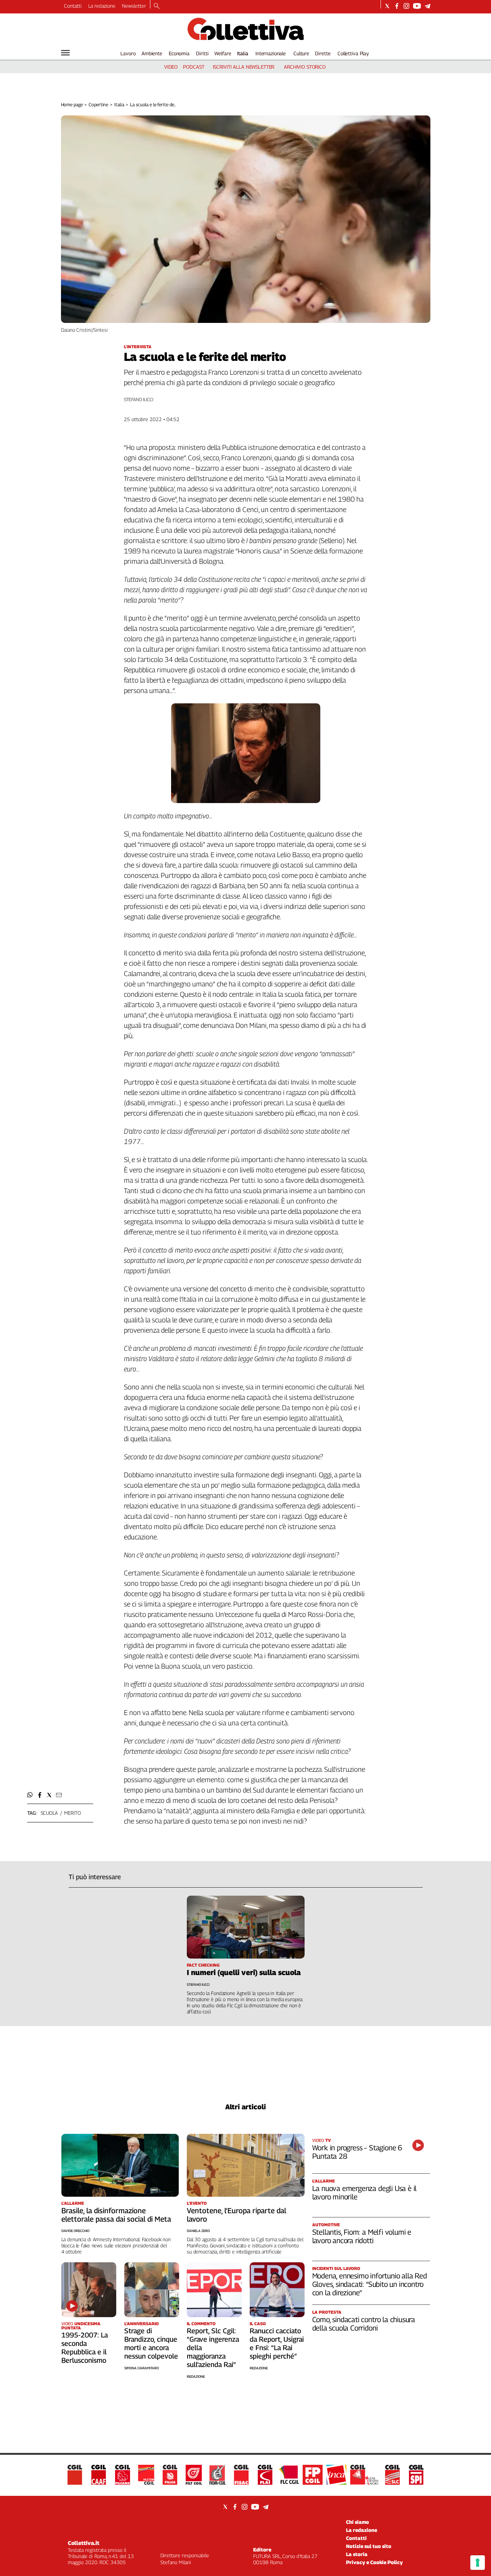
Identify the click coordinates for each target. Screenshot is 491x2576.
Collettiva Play (353, 53)
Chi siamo (358, 2522)
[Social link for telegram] (428, 6)
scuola (49, 1813)
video (171, 67)
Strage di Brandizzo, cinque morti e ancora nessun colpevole (151, 2343)
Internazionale (271, 53)
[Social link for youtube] (417, 6)
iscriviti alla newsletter (244, 67)
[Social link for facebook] (397, 6)
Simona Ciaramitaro (142, 2368)
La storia (357, 2554)
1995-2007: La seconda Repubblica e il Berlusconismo (85, 2348)
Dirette (323, 53)
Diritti (202, 53)
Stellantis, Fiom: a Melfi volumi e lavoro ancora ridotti (362, 2236)
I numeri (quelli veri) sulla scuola (244, 1972)
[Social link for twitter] (387, 6)
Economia (179, 53)
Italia (243, 53)
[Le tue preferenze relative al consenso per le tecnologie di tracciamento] (478, 2563)
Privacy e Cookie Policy (374, 2562)
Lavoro (128, 53)
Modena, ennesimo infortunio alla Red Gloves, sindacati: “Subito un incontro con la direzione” (370, 2284)
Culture (301, 53)
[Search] (157, 7)
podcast (194, 67)
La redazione (102, 6)
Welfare (223, 53)
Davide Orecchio (75, 2231)
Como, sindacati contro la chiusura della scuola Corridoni (364, 2324)
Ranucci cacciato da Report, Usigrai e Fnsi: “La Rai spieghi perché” (277, 2343)
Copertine (98, 105)
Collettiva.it (84, 2543)
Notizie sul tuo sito (369, 2546)
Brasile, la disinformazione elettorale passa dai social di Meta (116, 2215)
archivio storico (305, 67)
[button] (30, 1795)
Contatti (73, 6)
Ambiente (152, 53)
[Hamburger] (65, 53)
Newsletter (134, 6)
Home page (72, 105)
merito (72, 1813)
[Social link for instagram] (406, 6)
